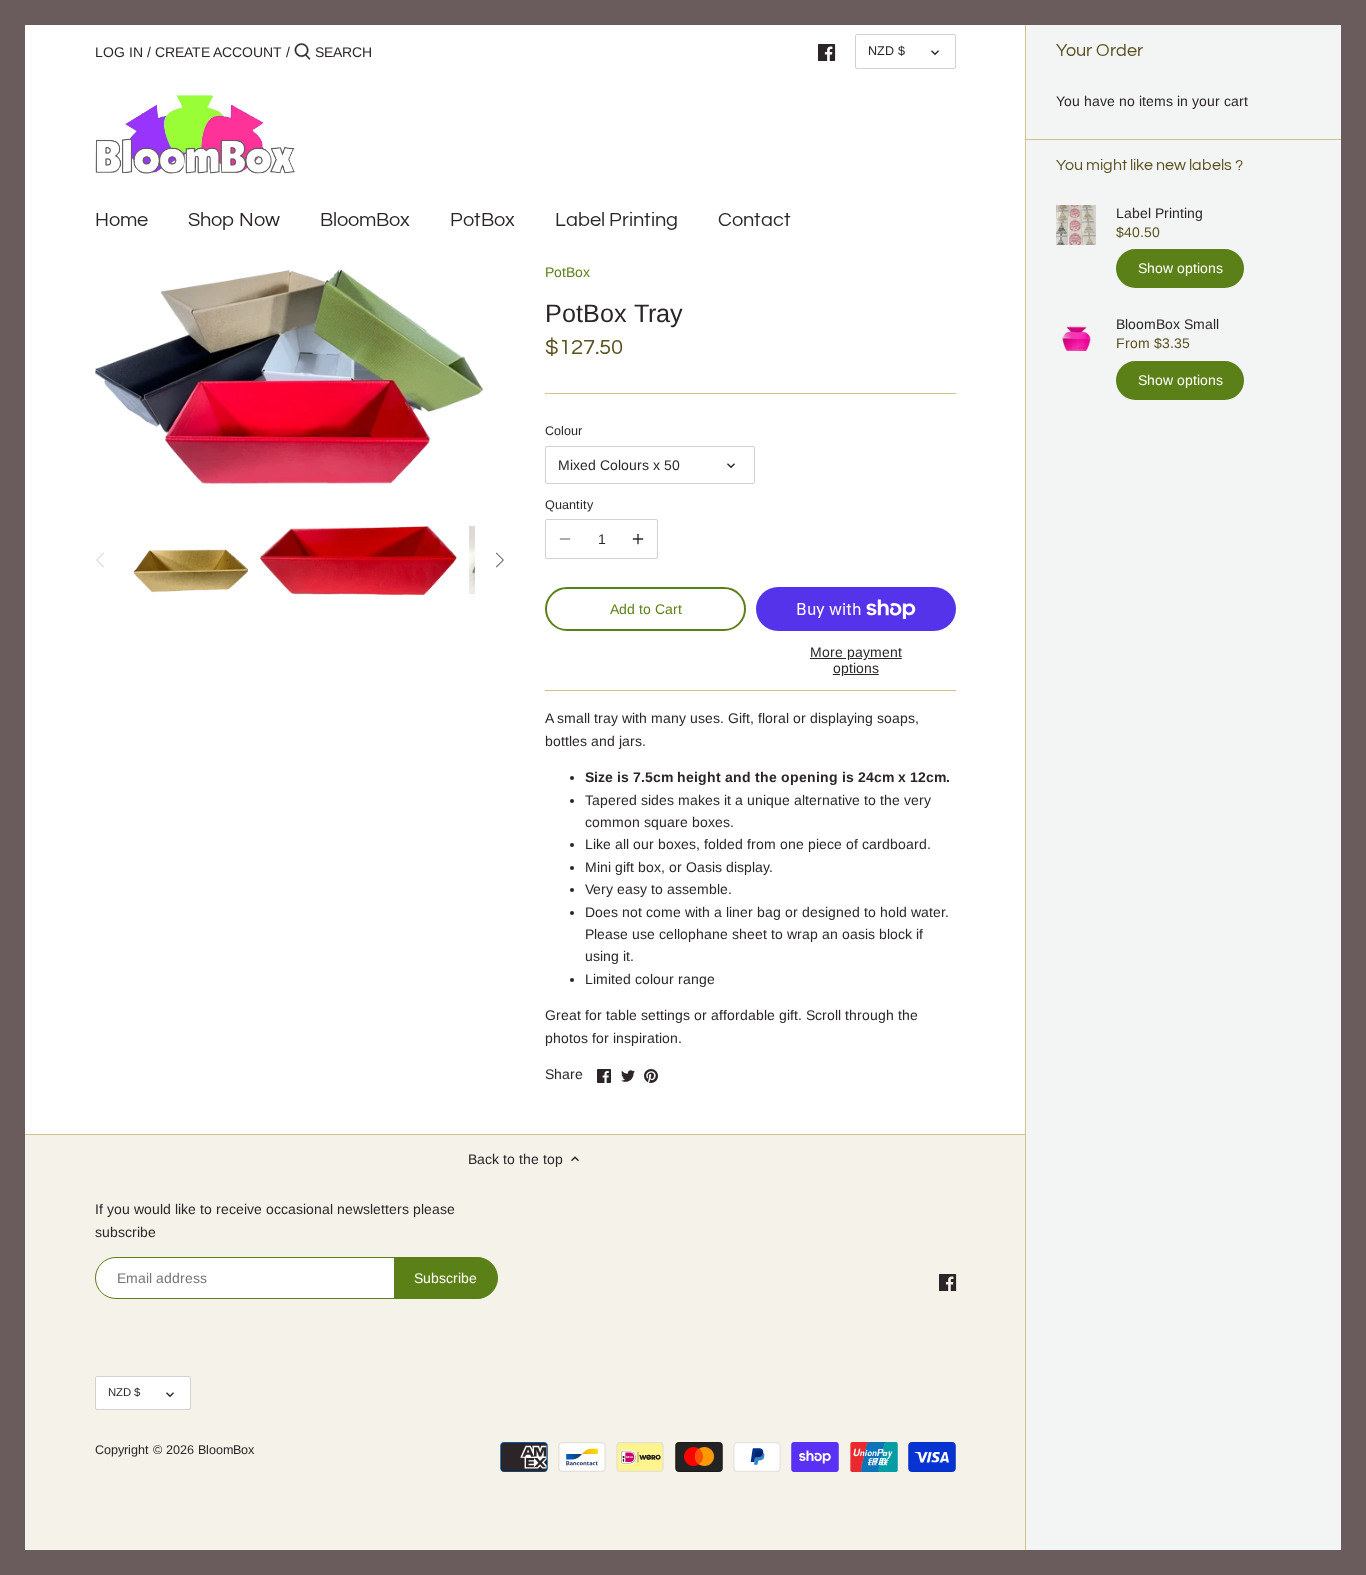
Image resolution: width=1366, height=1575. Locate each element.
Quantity (569, 505)
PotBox (567, 272)
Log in (119, 52)
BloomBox (226, 1450)
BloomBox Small (1167, 324)
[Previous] (101, 560)
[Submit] (302, 52)
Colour (563, 431)
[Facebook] (826, 51)
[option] (187, 560)
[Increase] (638, 539)
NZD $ (886, 51)
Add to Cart (646, 609)
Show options (1180, 268)
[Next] (499, 560)
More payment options (856, 660)
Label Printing (1159, 213)
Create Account (220, 52)
